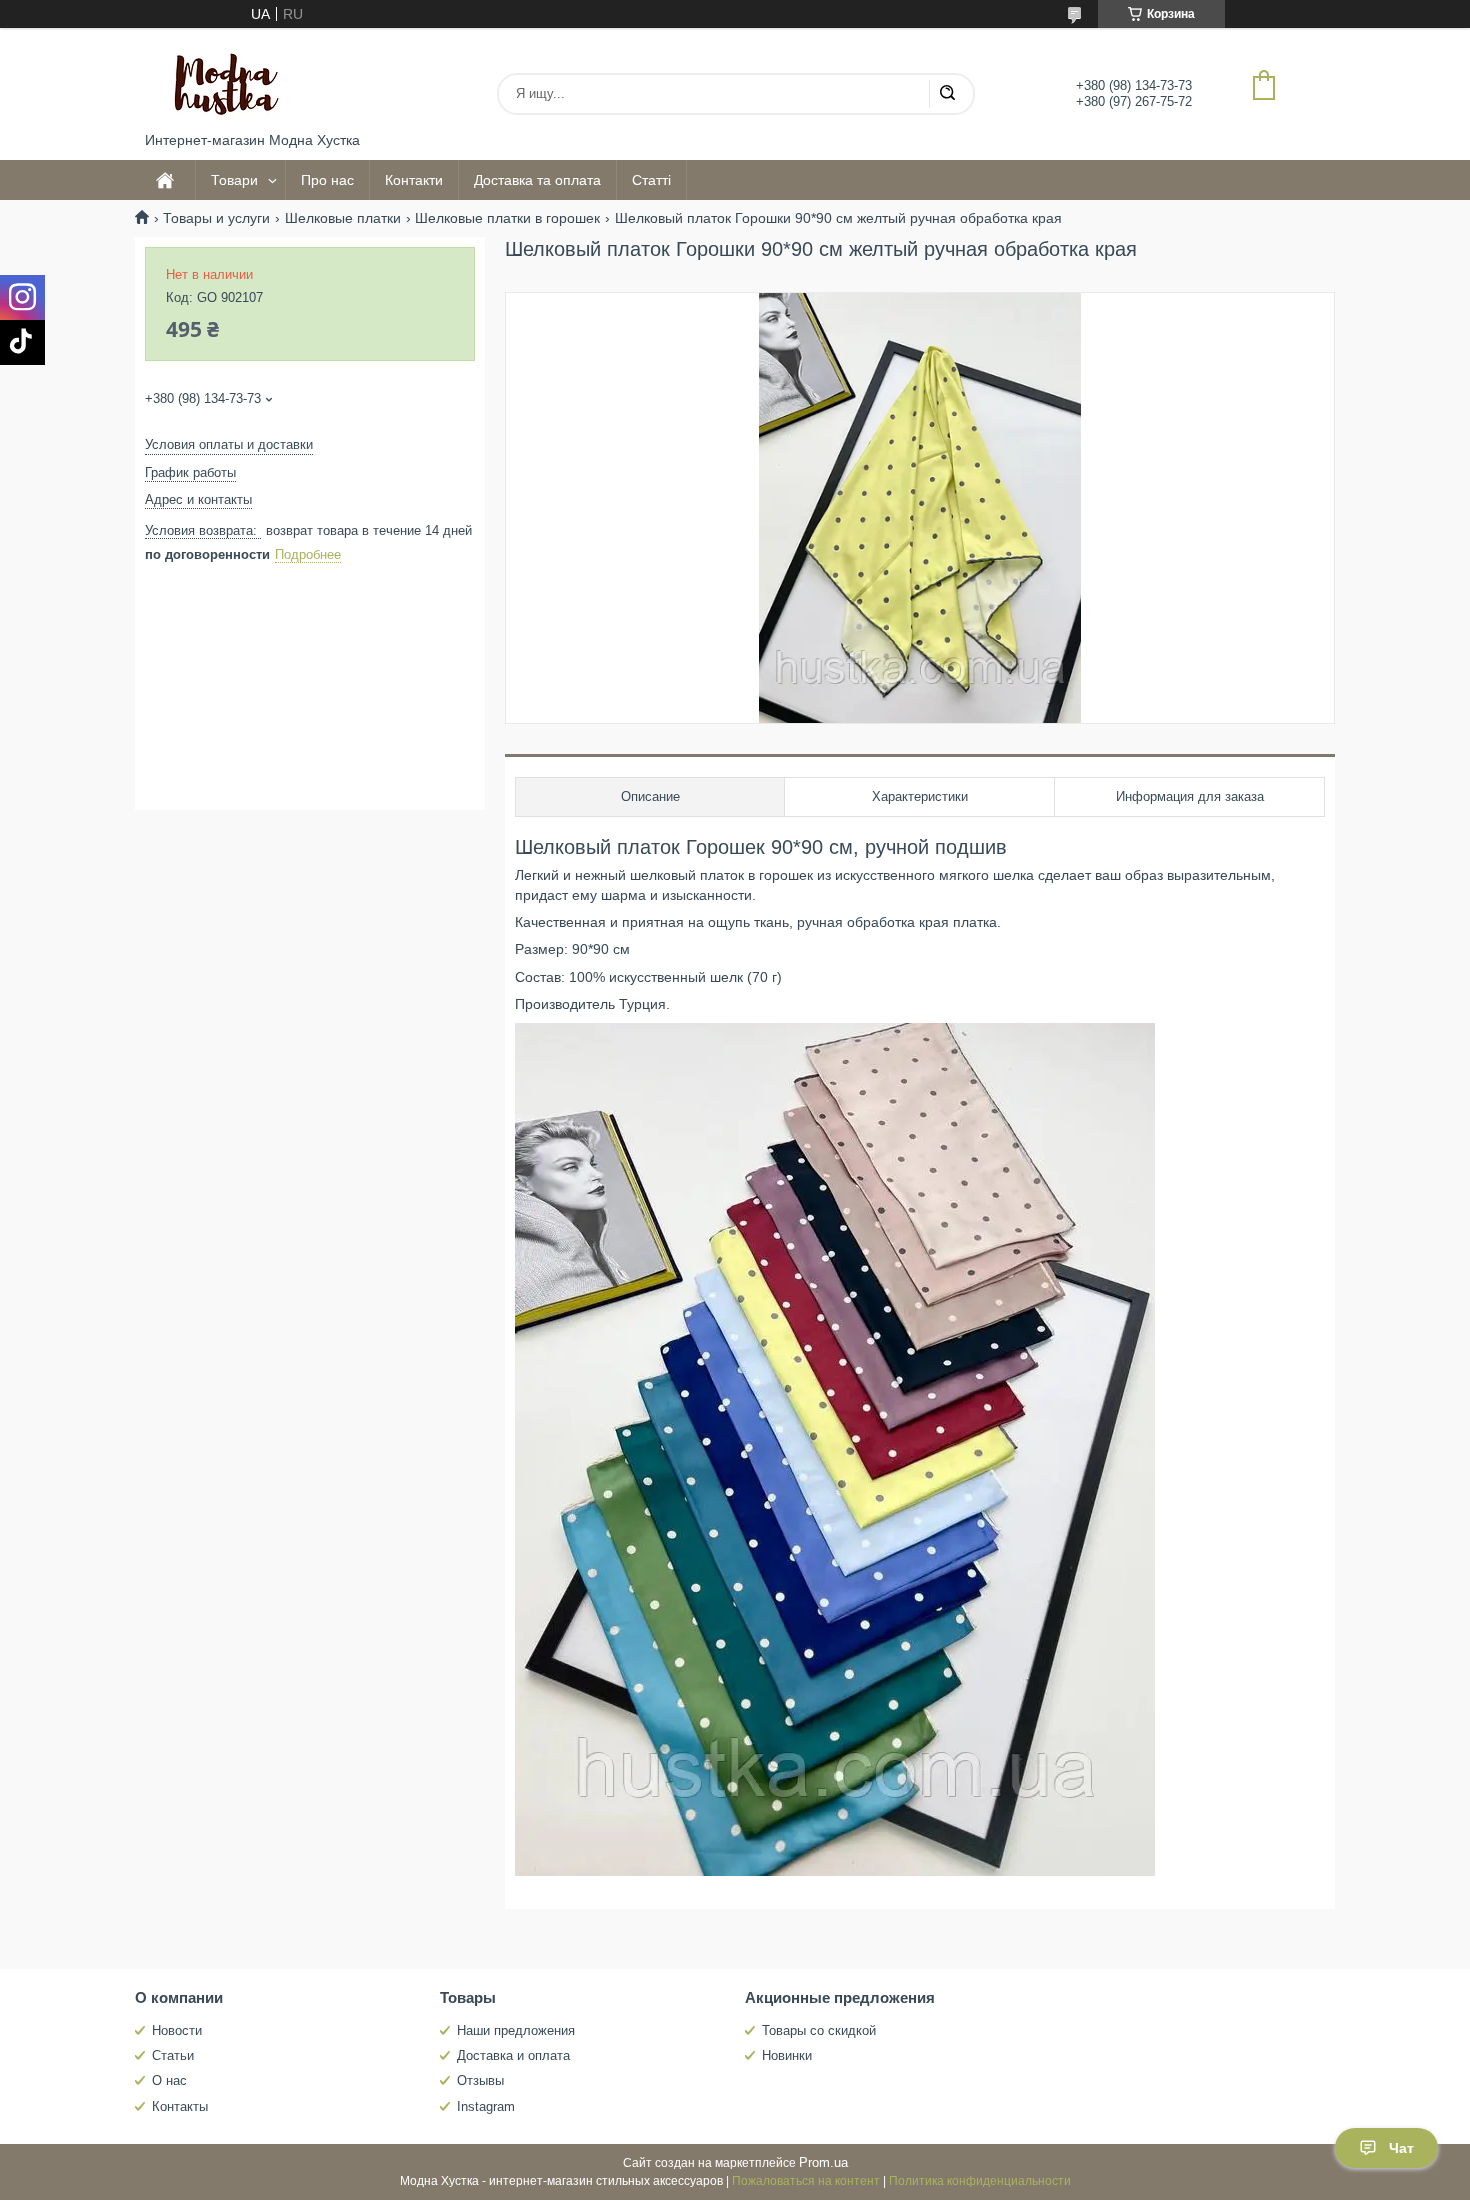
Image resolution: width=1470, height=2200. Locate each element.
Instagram (486, 2106)
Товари (234, 180)
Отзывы (480, 2080)
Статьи (173, 2055)
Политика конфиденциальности (980, 2181)
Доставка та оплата (537, 180)
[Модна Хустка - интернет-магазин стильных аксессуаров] (220, 80)
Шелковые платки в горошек (507, 218)
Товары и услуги (216, 218)
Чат (1401, 2148)
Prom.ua (823, 2162)
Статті (651, 180)
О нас (169, 2080)
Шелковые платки (343, 218)
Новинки (787, 2055)
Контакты (180, 2106)
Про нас (327, 180)
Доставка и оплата (513, 2055)
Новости (177, 2030)
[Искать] (947, 94)
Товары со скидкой (819, 2030)
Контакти (414, 180)
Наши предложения (516, 2030)
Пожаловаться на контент (806, 2181)
